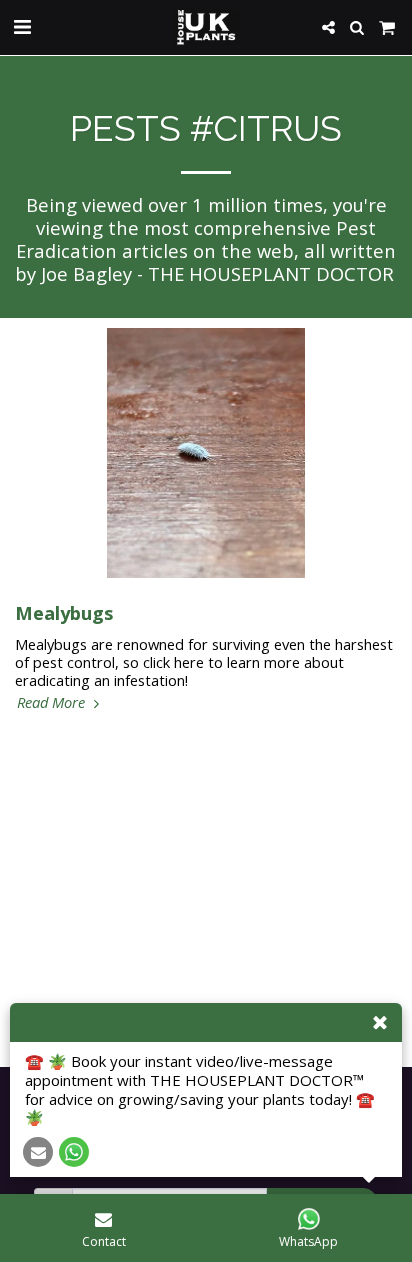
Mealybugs (64, 612)
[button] (22, 26)
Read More (53, 702)
